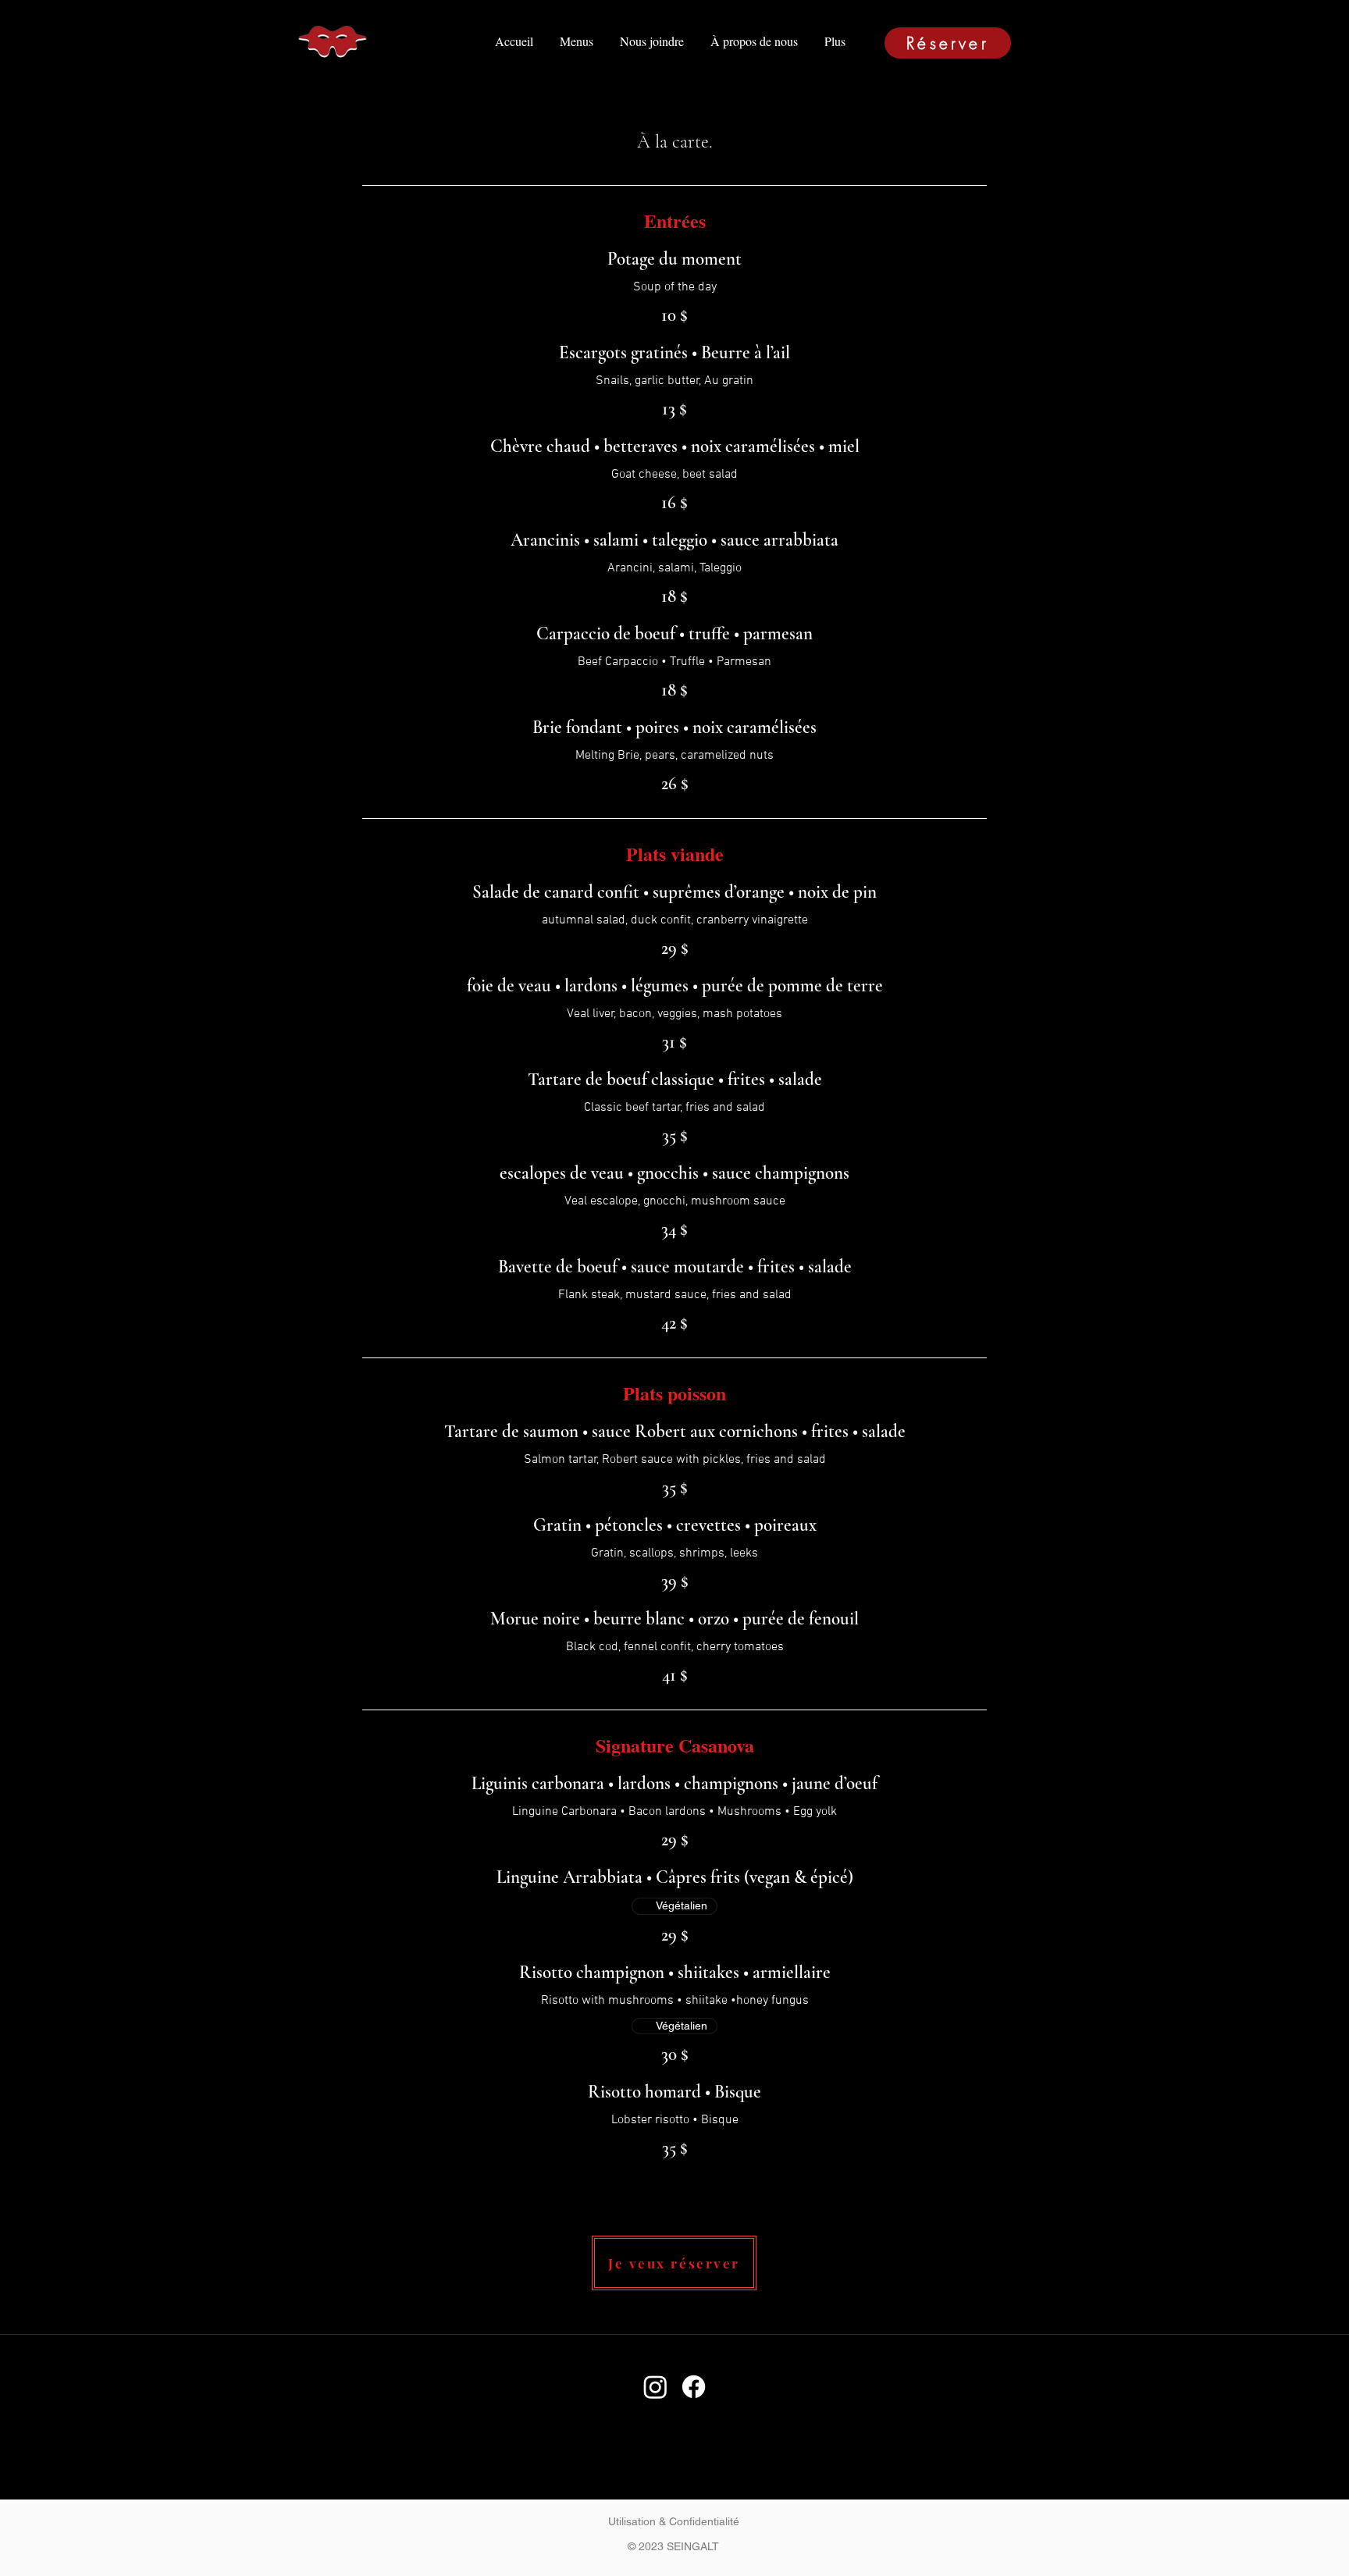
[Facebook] (694, 2387)
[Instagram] (655, 2387)
